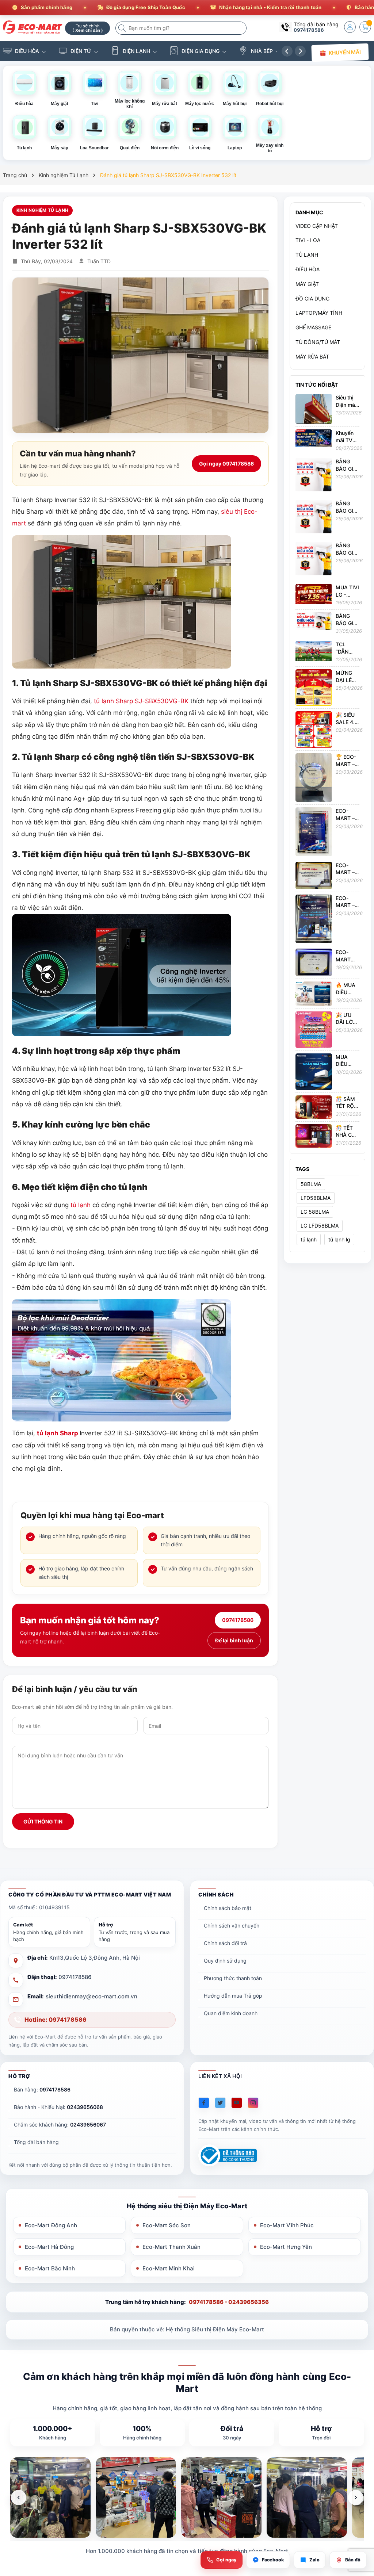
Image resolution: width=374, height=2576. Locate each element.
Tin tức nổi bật (317, 385)
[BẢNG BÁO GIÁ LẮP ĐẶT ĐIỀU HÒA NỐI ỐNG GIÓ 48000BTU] (314, 518)
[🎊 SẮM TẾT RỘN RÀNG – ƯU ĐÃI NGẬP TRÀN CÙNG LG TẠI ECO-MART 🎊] (314, 1107)
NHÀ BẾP (262, 51)
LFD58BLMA (316, 1198)
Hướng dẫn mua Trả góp (233, 1996)
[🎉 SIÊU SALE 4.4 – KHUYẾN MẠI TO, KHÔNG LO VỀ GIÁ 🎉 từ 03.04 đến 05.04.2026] (314, 729)
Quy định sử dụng (225, 1961)
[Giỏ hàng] (365, 27)
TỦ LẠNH (307, 255)
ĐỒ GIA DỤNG (312, 298)
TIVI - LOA (308, 240)
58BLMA (311, 1184)
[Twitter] (220, 2103)
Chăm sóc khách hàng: (60, 2125)
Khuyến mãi (344, 52)
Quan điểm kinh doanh (231, 2013)
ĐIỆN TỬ (81, 51)
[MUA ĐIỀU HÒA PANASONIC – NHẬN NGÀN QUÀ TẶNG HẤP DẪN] (314, 1071)
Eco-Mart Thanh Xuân (171, 2247)
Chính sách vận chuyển (232, 1926)
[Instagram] (253, 2103)
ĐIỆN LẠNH (136, 51)
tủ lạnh (81, 1205)
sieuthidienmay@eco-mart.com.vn (91, 1996)
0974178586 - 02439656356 (229, 2302)
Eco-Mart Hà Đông (49, 2247)
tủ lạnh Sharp (58, 1433)
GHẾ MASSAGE (313, 327)
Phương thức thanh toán (233, 1978)
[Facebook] (204, 2103)
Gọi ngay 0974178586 (226, 464)
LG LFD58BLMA (320, 1226)
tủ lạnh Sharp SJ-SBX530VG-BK (141, 701)
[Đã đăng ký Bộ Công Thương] (228, 2156)
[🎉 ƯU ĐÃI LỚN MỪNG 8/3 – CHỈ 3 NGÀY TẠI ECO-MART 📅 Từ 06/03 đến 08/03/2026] (314, 1029)
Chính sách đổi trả (225, 1943)
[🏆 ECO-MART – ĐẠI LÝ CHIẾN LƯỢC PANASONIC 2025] (314, 777)
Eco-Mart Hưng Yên (286, 2247)
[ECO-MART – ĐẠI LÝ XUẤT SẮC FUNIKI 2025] (314, 831)
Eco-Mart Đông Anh (51, 2225)
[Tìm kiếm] (123, 28)
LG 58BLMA (315, 1212)
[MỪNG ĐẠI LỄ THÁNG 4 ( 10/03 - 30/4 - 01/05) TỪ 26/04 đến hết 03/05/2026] (314, 687)
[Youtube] (237, 2103)
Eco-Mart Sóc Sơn (167, 2225)
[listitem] (50, 2497)
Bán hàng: (42, 2089)
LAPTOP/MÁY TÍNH (319, 313)
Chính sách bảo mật (228, 1908)
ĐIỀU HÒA (27, 51)
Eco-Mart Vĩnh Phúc (287, 2225)
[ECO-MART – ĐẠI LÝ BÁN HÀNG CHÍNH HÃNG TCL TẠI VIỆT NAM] (314, 875)
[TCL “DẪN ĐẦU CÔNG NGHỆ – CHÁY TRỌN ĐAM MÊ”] (314, 650)
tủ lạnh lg (339, 1239)
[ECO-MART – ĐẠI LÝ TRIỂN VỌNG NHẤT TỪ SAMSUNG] (314, 918)
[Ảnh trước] (19, 2497)
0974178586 (309, 30)
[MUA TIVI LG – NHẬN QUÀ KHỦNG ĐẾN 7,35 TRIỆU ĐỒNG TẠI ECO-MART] (314, 593)
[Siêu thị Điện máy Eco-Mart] (31, 27)
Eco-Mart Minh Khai (169, 2268)
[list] (187, 2497)
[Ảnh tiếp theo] (356, 2497)
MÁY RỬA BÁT (312, 357)
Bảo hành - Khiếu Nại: (58, 2107)
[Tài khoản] (350, 27)
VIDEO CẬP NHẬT (317, 226)
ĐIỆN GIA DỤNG (201, 51)
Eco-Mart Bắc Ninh (50, 2268)
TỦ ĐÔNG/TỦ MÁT (318, 342)
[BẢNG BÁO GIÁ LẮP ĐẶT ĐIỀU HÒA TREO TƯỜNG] (314, 621)
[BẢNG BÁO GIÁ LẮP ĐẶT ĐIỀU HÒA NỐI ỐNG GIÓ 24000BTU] (314, 560)
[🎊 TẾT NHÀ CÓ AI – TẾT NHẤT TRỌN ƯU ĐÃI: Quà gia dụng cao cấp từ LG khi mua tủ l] (314, 1135)
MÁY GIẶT (307, 284)
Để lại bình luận (234, 1640)
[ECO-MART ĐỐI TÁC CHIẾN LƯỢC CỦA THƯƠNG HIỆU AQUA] (314, 962)
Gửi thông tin (43, 1821)
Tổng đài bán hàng (36, 2142)
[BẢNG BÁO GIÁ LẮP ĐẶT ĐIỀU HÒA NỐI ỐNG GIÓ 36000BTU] (314, 476)
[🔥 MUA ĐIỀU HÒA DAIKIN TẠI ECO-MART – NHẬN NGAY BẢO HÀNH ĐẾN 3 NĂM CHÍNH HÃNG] (314, 993)
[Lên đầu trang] (359, 2511)
